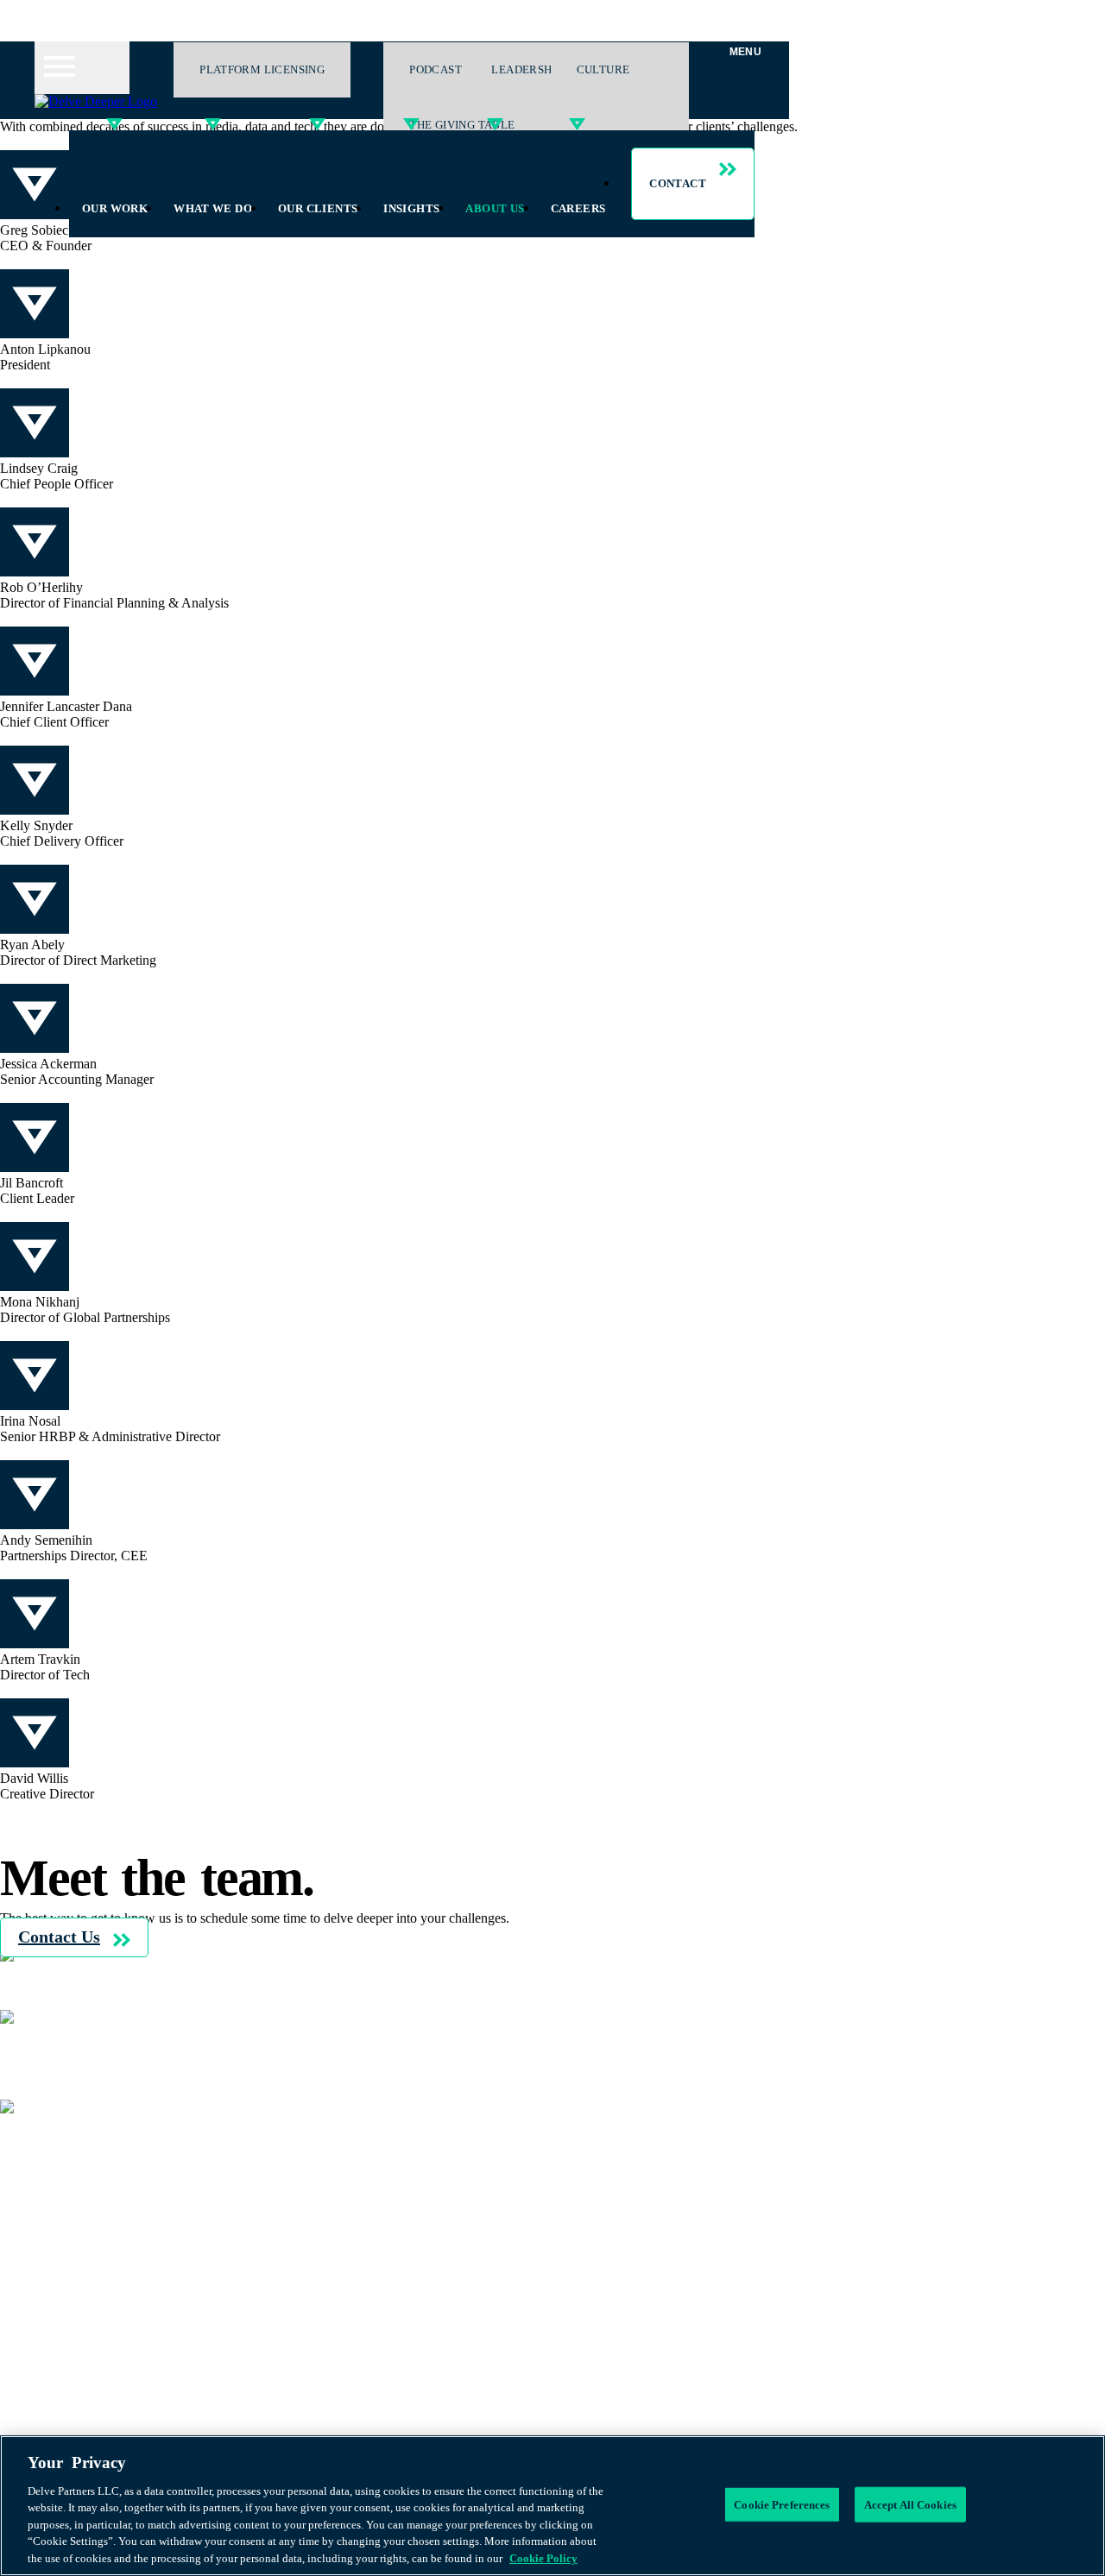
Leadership (527, 69)
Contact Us (59, 1937)
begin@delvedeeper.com (67, 2002)
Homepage (64, 2136)
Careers (578, 208)
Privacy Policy (74, 2047)
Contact (678, 183)
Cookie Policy (73, 2062)
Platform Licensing (262, 69)
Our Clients (318, 208)
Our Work (115, 208)
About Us (495, 208)
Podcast (56, 2243)
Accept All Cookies (910, 2504)
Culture (603, 69)
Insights (411, 208)
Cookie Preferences (782, 2504)
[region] (552, 2506)
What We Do (213, 208)
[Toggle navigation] (82, 68)
